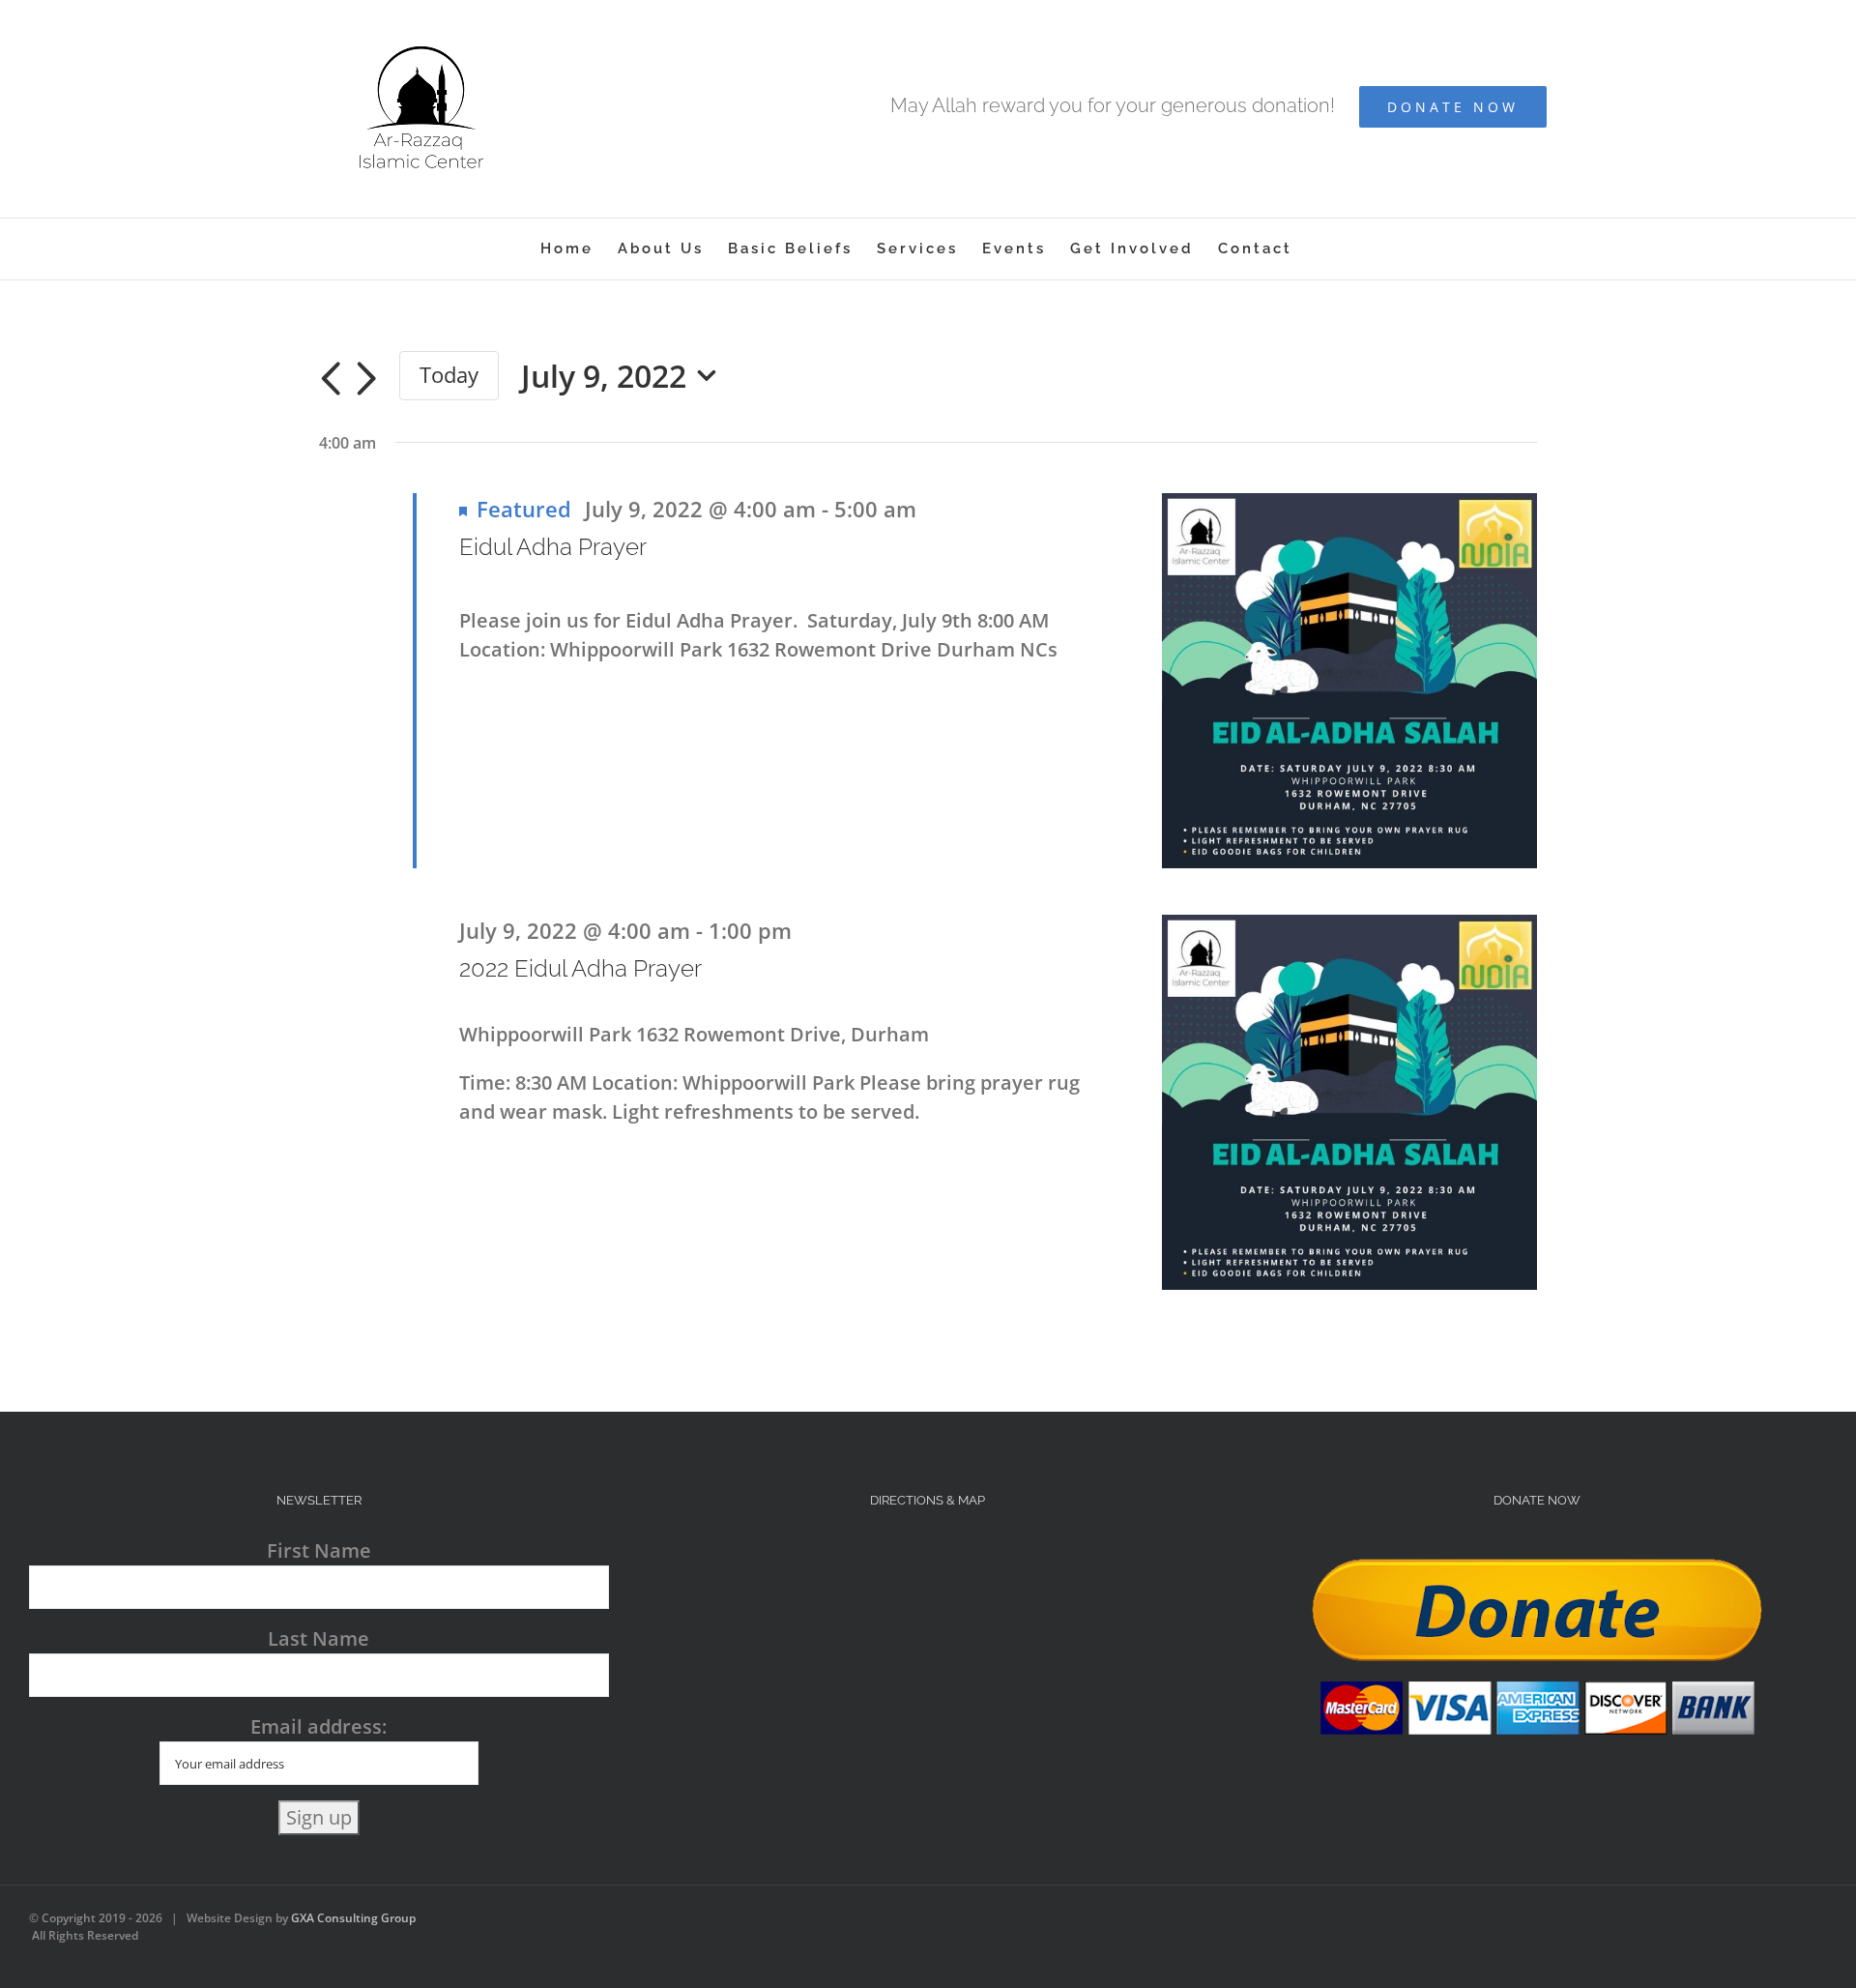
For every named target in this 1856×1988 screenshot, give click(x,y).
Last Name (319, 1638)
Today (449, 375)
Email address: (319, 1726)
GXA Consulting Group (353, 1918)
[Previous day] (331, 379)
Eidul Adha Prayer (553, 547)
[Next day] (366, 379)
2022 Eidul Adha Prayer (580, 968)
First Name (319, 1550)
